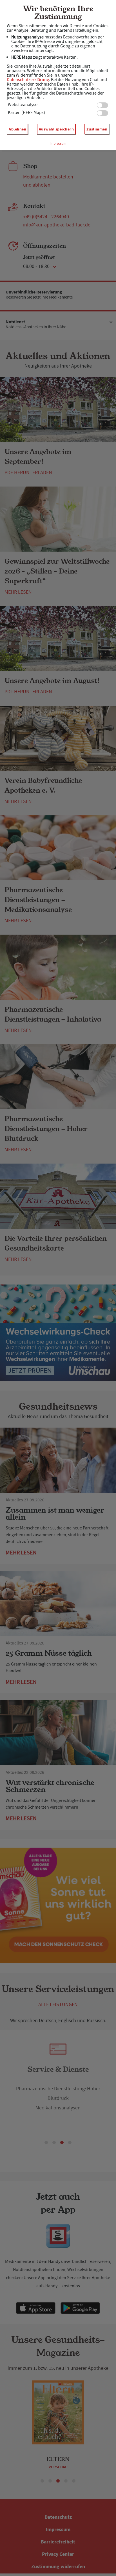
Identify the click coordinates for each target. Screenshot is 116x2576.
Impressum (58, 144)
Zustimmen (97, 129)
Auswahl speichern (56, 129)
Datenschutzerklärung (28, 80)
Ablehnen (17, 129)
